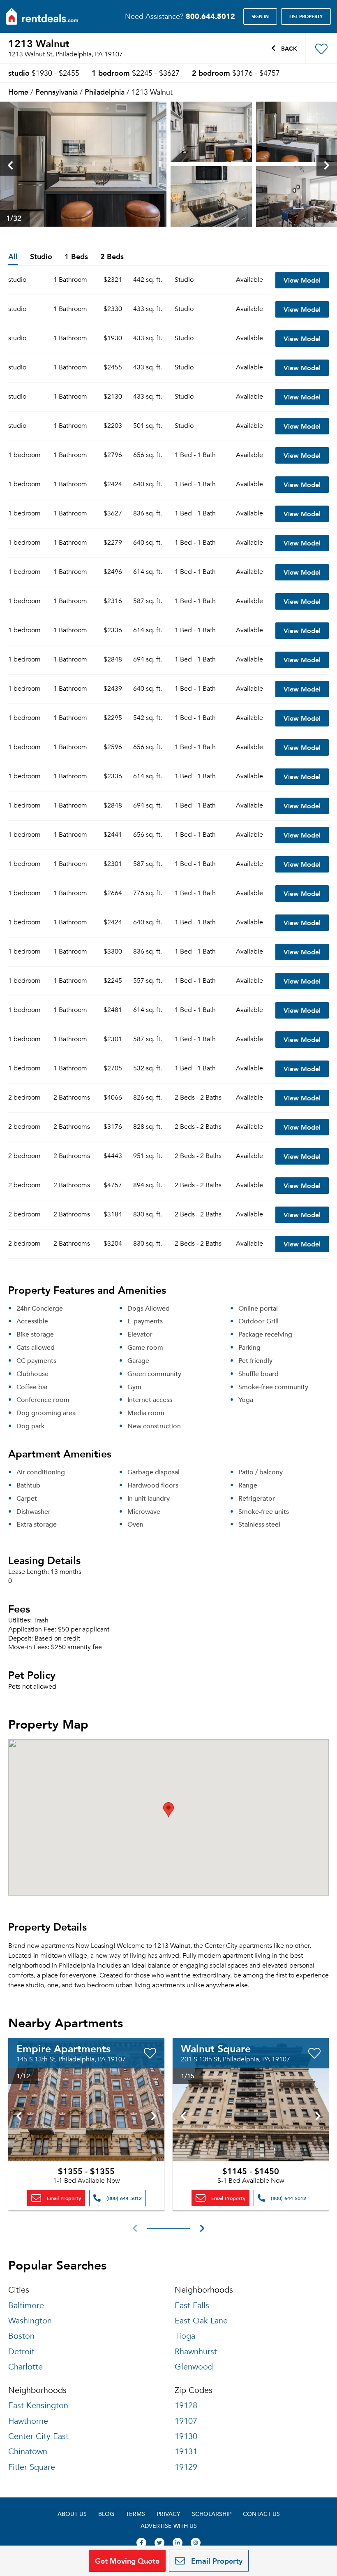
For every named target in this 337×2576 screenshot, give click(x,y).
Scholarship (212, 2514)
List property (306, 16)
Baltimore (26, 2306)
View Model (302, 280)
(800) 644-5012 (123, 2198)
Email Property (63, 2198)
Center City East (38, 2436)
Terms (135, 2514)
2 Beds (112, 257)
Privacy (168, 2514)
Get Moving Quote (127, 2561)
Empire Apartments (63, 2048)
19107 (186, 2421)
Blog (106, 2514)
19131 (186, 2452)
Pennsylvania (57, 92)
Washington (30, 2321)
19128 (186, 2405)
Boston (21, 2336)
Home (18, 92)
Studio (41, 257)
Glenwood (194, 2367)
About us (72, 2514)
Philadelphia (105, 92)
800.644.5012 (210, 16)
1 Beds (76, 257)
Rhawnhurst (196, 2352)
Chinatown (28, 2452)
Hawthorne (28, 2421)
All (13, 257)
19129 (186, 2467)
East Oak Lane (201, 2321)
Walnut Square (216, 2048)
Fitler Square (32, 2467)
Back (288, 48)
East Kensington (38, 2405)
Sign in (260, 16)
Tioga (185, 2336)
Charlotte (25, 2367)
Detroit (21, 2352)
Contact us (261, 2514)
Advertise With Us (169, 2526)
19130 (186, 2436)
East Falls (192, 2306)
